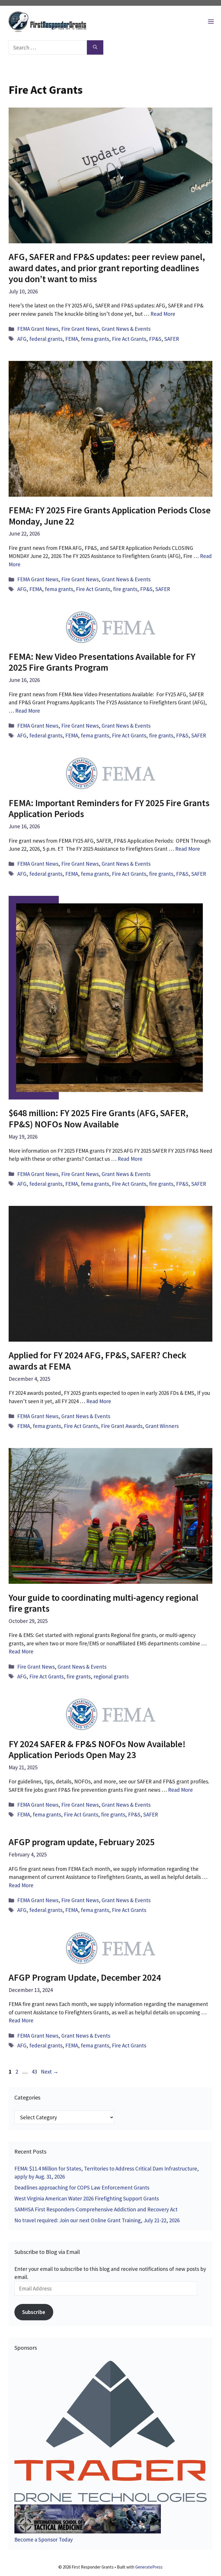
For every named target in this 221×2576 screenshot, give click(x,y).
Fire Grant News (80, 329)
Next (50, 2072)
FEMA (72, 339)
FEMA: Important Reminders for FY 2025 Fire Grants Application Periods (109, 808)
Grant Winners (162, 1426)
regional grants (111, 1676)
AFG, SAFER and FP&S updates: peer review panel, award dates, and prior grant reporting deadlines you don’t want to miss (107, 268)
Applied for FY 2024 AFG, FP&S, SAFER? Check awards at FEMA (98, 1361)
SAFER (172, 339)
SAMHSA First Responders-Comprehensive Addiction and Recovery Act (96, 2209)
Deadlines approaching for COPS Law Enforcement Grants (82, 2187)
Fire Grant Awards (122, 1426)
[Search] (95, 48)
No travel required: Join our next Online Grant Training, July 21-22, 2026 (97, 2220)
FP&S (155, 339)
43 (35, 2072)
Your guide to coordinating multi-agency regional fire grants (103, 1603)
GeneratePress (149, 2567)
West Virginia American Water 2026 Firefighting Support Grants (87, 2198)
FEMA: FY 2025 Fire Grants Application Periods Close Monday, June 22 (110, 516)
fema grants (95, 339)
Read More (163, 314)
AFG (22, 339)
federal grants (46, 339)
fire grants (125, 589)
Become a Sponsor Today (44, 2539)
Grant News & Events (126, 329)
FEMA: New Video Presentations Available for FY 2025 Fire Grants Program (102, 662)
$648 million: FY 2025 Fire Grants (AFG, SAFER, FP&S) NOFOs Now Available (98, 1118)
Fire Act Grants (129, 339)
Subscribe (34, 2312)
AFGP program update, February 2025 (82, 1842)
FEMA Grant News (38, 329)
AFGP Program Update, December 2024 (85, 1978)
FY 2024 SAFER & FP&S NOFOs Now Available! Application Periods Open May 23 (97, 1749)
